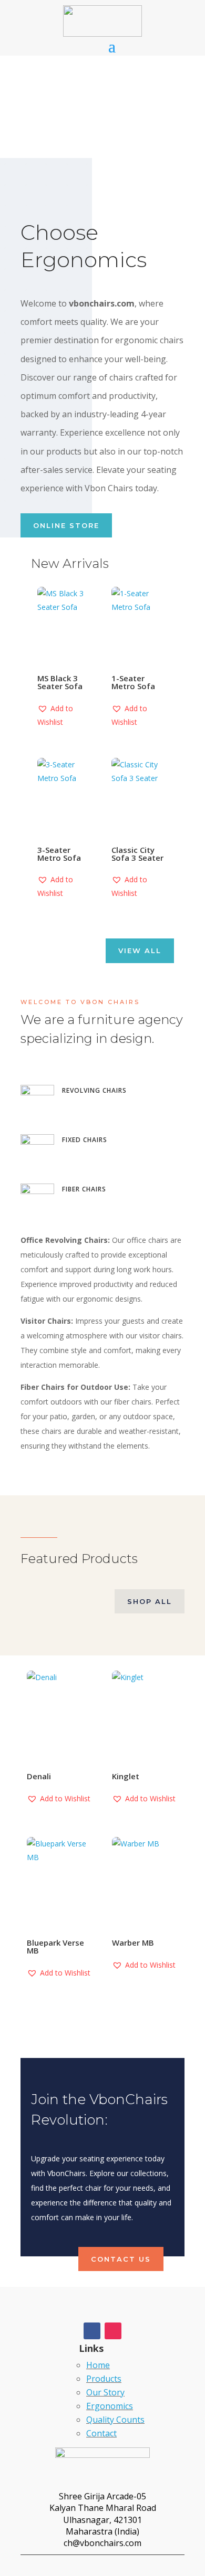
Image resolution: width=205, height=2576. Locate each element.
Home (98, 2365)
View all (140, 951)
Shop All (150, 1601)
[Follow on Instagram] (113, 2331)
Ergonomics (110, 2406)
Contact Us (121, 2259)
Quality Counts (115, 2420)
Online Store (66, 525)
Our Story (105, 2392)
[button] (65, 715)
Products (104, 2379)
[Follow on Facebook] (92, 2331)
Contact (101, 2433)
